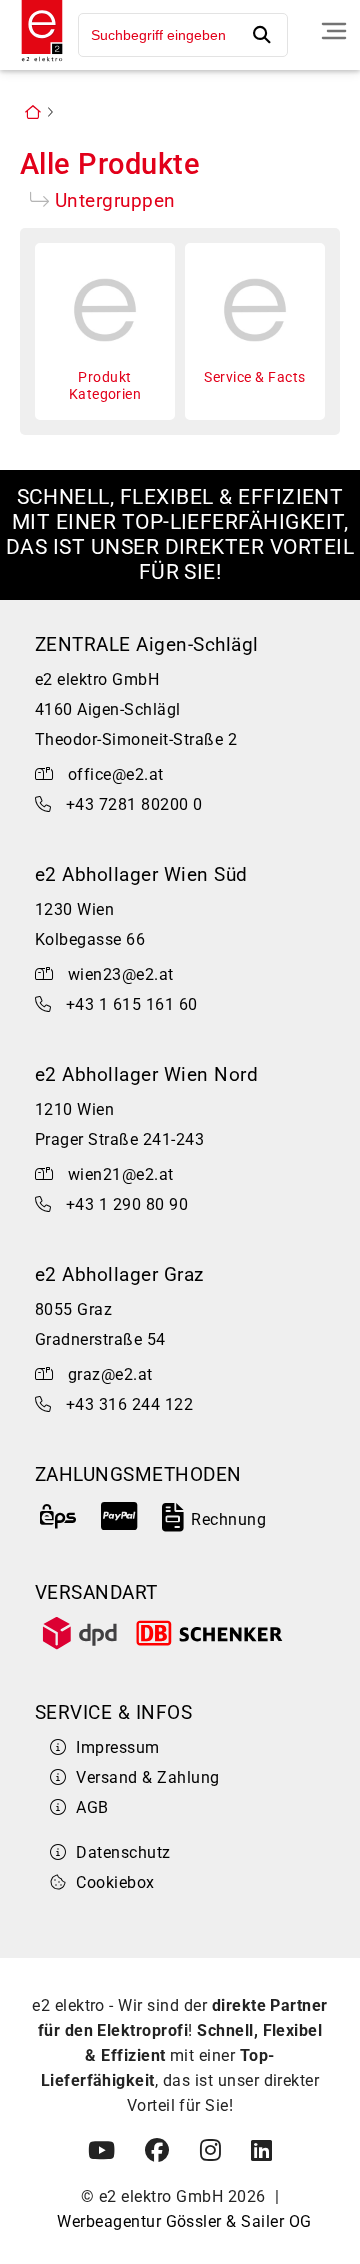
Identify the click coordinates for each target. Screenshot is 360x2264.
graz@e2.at (110, 1374)
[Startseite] (37, 63)
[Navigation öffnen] (334, 31)
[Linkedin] (261, 2151)
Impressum (117, 1747)
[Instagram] (210, 2151)
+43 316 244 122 (129, 1404)
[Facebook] (157, 2151)
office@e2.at (116, 774)
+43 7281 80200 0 (134, 804)
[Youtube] (101, 2151)
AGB (92, 1807)
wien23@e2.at (121, 974)
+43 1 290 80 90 (127, 1204)
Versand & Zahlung (147, 1777)
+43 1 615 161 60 (132, 1004)
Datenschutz (123, 1852)
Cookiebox (115, 1882)
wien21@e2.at (121, 1174)
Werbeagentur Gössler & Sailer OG (184, 2221)
